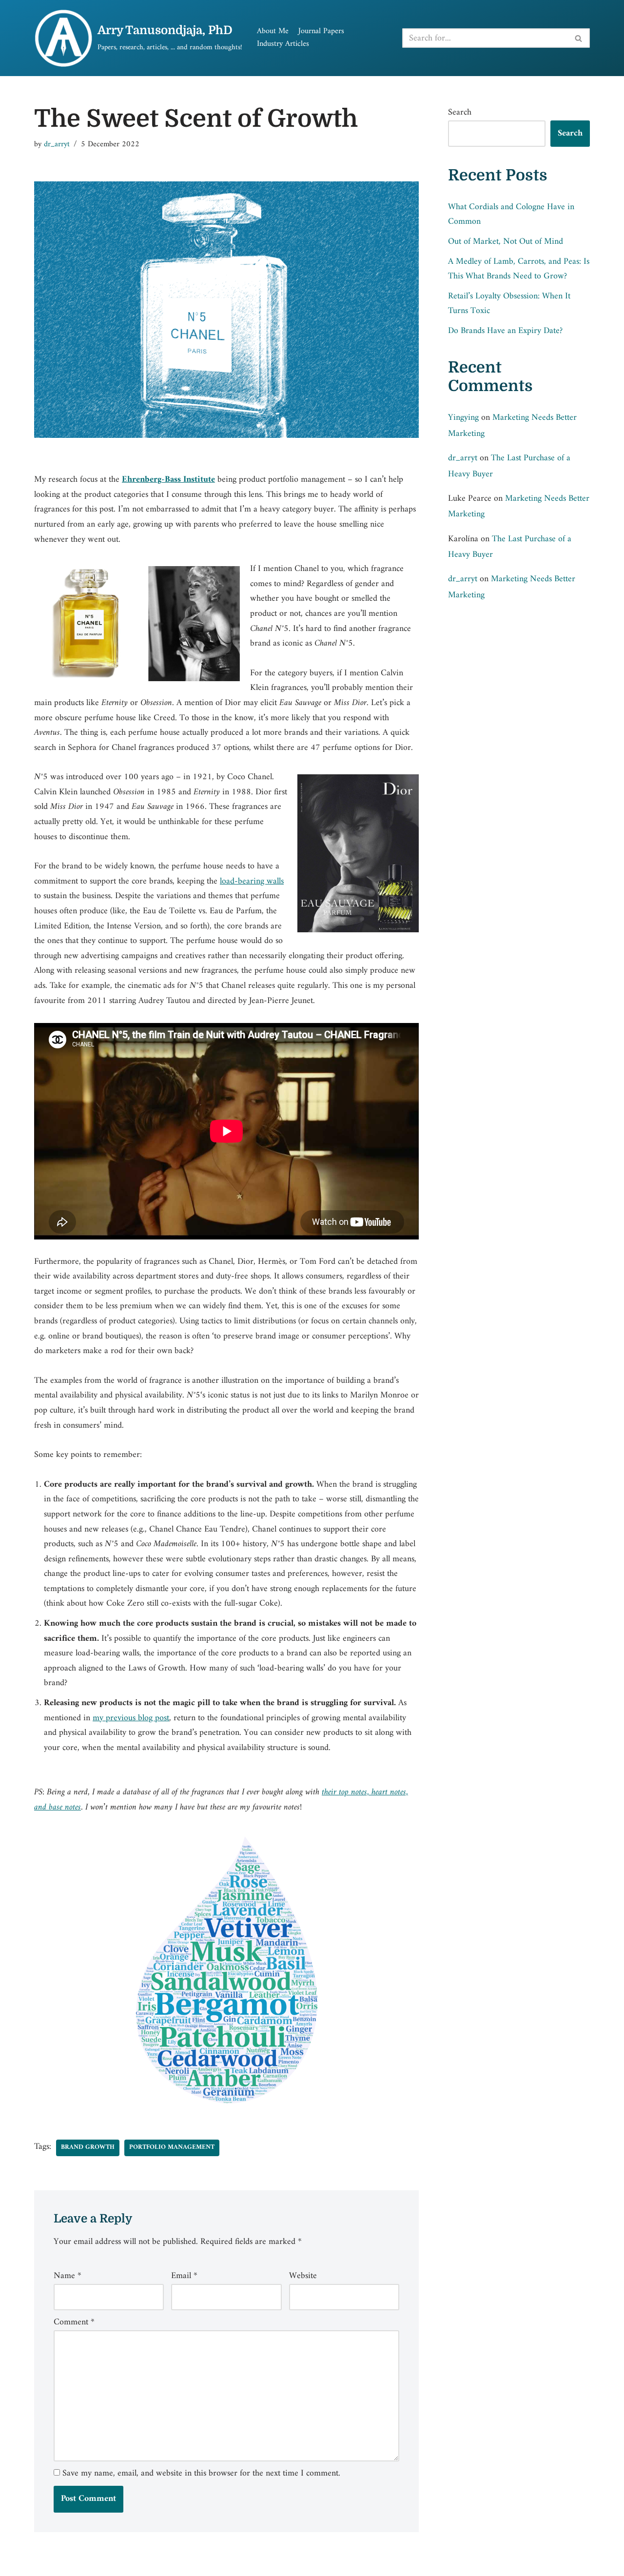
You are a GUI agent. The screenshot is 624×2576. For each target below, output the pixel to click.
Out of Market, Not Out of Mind (506, 242)
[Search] (579, 38)
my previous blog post (131, 1718)
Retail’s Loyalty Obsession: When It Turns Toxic (509, 304)
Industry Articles (283, 44)
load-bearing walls (252, 881)
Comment (74, 2322)
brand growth (88, 2147)
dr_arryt (57, 144)
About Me (273, 32)
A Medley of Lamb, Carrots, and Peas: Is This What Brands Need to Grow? (519, 269)
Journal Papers (321, 32)
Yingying (463, 418)
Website (303, 2276)
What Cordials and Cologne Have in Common (511, 215)
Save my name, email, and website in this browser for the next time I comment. (201, 2474)
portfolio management (172, 2147)
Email (184, 2276)
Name (68, 2276)
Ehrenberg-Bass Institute (168, 480)
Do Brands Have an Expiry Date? (505, 331)
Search (460, 113)
